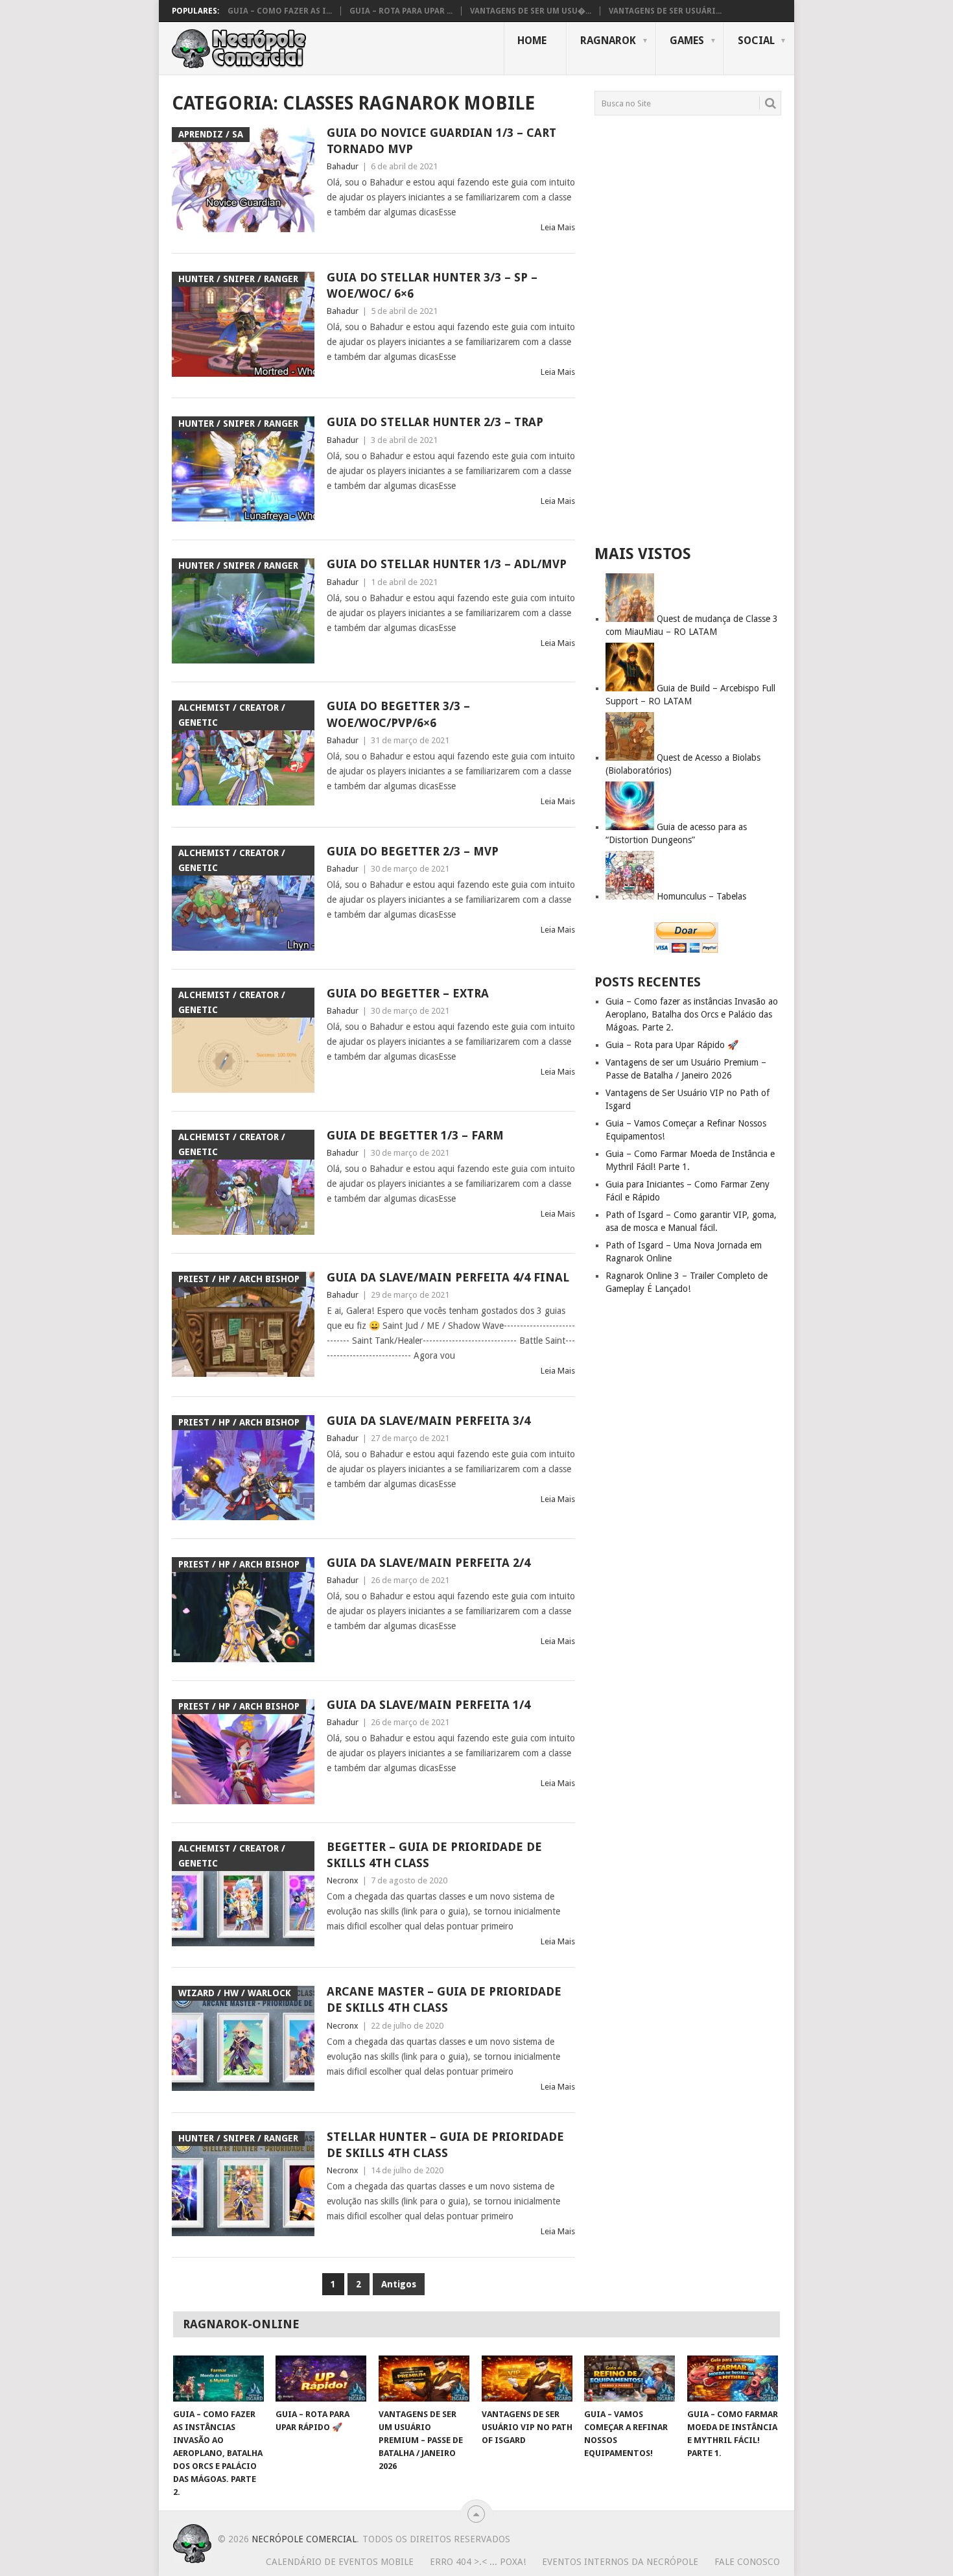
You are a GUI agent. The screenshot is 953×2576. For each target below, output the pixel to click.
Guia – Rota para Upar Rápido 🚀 (672, 1045)
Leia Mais (558, 227)
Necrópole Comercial (304, 2539)
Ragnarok (608, 41)
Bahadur (343, 166)
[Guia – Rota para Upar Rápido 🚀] (321, 2379)
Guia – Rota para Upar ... (401, 11)
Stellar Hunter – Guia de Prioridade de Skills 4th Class (445, 2145)
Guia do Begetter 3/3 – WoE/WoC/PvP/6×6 (398, 714)
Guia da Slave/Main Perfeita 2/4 (429, 1563)
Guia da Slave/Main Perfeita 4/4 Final (448, 1277)
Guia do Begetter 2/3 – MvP (413, 851)
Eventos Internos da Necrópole (620, 2562)
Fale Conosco (747, 2562)
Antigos (399, 2284)
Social (756, 41)
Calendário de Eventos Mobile (340, 2562)
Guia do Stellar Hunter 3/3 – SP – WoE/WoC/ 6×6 (432, 285)
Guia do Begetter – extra (408, 993)
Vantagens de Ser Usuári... (665, 11)
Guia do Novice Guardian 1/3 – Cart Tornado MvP (441, 141)
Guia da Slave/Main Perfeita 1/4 (429, 1705)
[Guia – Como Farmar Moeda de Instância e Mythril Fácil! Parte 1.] (733, 2379)
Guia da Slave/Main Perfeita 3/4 (429, 1421)
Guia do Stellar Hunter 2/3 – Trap (435, 422)
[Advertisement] (688, 329)
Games (687, 41)
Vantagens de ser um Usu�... (531, 11)
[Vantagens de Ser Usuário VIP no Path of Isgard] (527, 2379)
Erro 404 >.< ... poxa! (478, 2562)
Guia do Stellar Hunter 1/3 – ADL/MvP (447, 564)
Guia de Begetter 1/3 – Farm (415, 1135)
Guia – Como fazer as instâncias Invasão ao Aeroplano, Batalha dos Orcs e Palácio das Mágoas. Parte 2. (692, 1014)
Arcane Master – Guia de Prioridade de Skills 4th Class (444, 1999)
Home (532, 41)
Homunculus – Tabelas (701, 896)
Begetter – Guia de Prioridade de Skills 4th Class (434, 1855)
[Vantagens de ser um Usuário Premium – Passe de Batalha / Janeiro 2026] (424, 2379)
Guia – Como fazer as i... (280, 11)
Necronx (343, 1880)
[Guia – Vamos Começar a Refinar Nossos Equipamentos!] (629, 2379)
